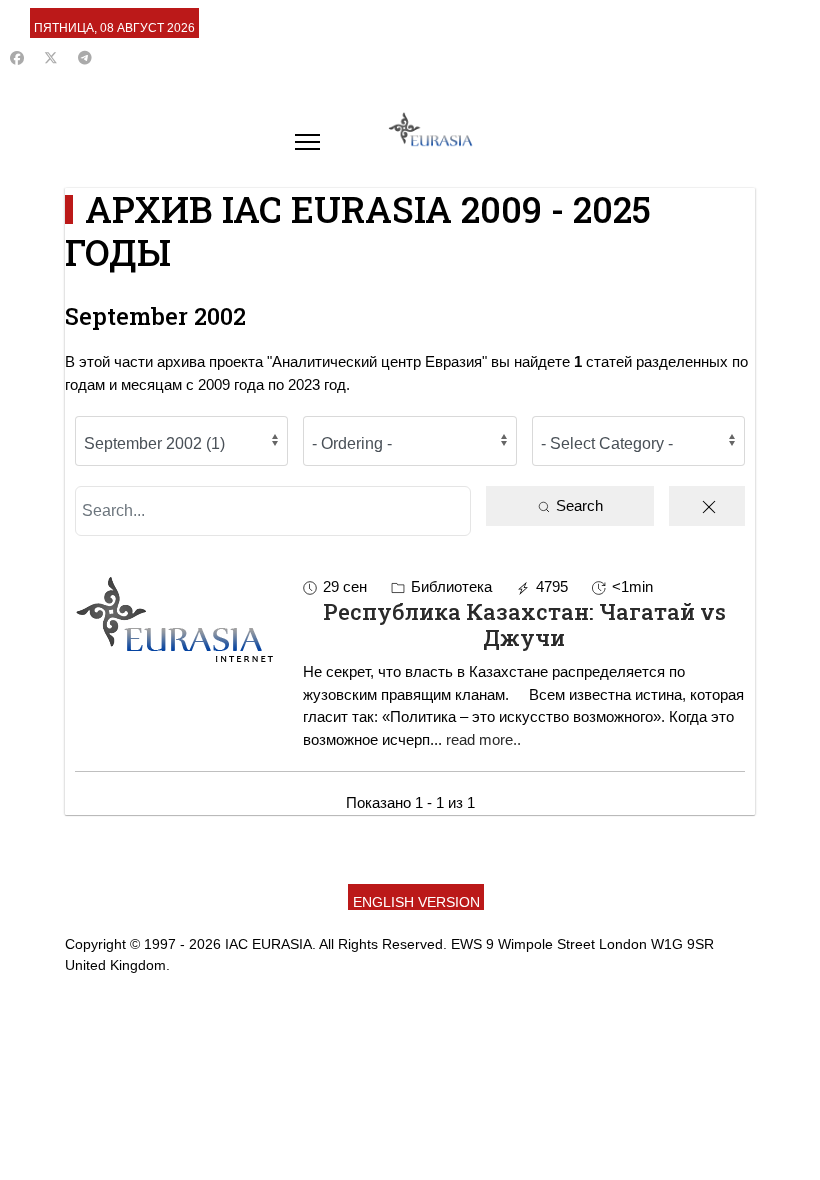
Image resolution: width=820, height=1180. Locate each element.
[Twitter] (51, 58)
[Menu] (307, 142)
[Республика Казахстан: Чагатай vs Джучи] (181, 619)
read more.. (483, 739)
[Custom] (85, 58)
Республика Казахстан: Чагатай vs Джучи (524, 624)
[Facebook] (17, 58)
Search (577, 505)
